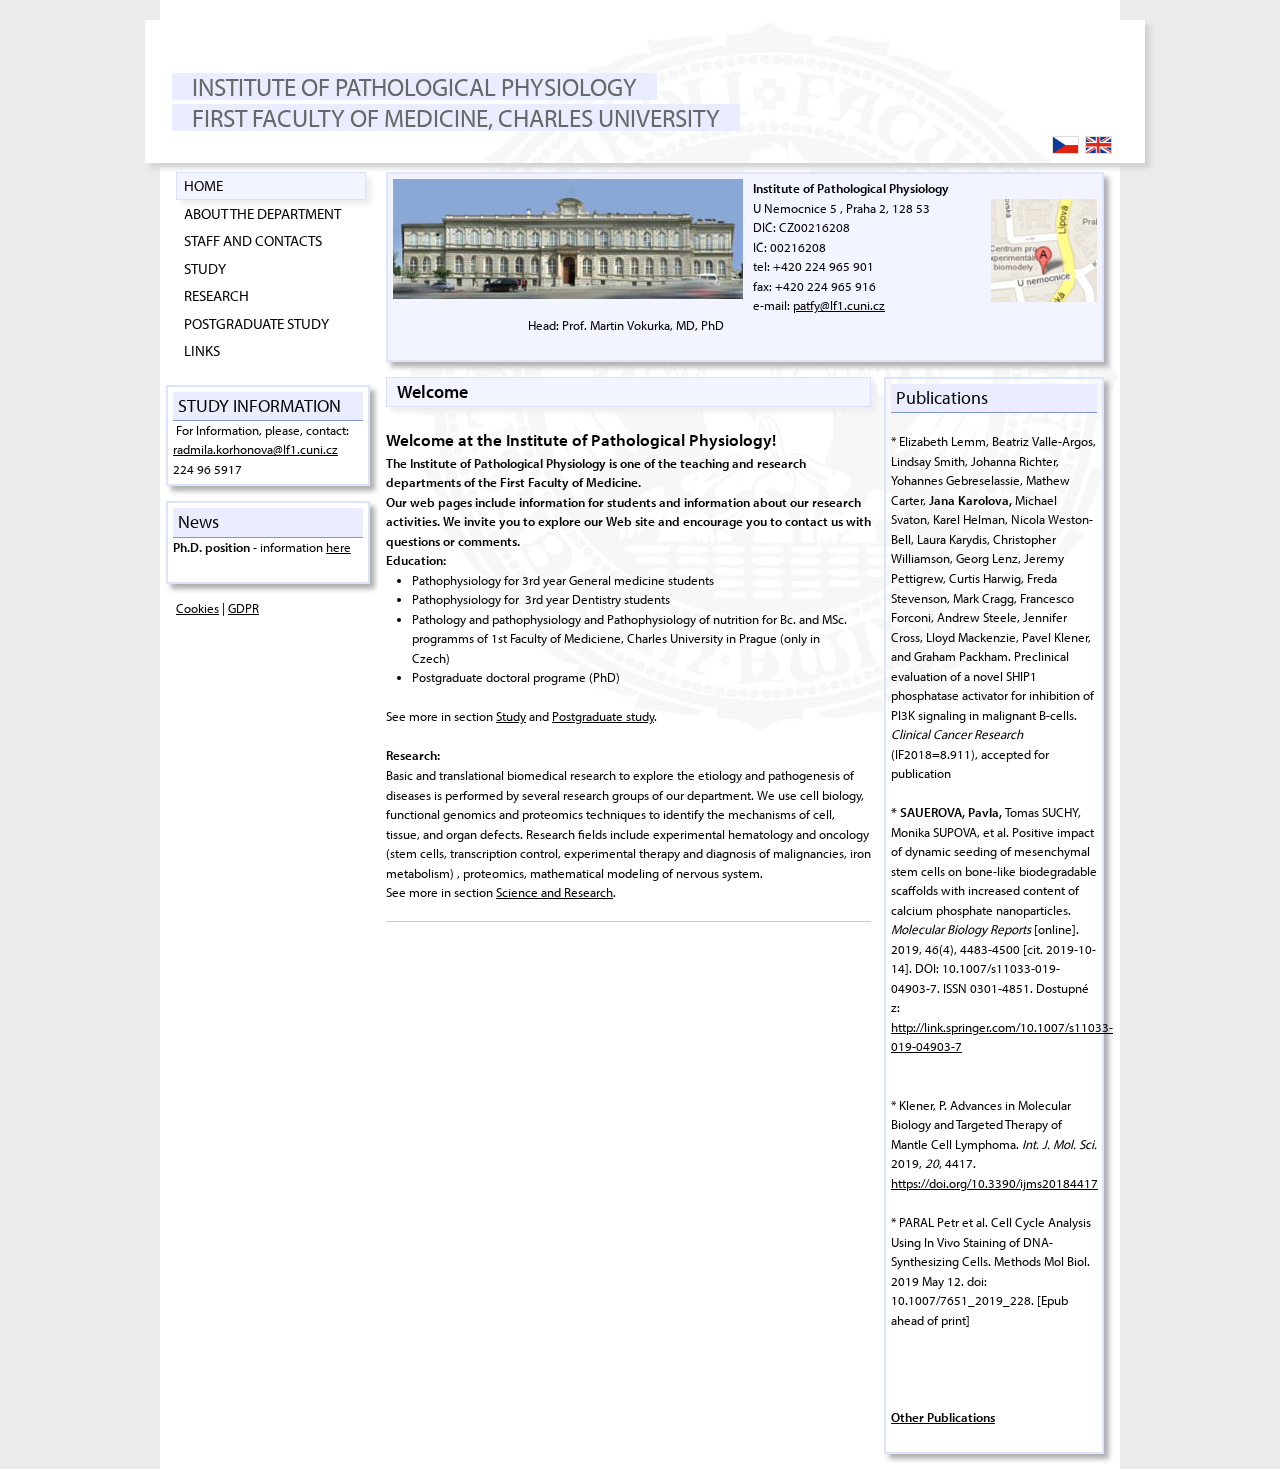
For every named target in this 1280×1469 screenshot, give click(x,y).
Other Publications (943, 1417)
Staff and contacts (253, 240)
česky (1078, 146)
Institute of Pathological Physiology (414, 86)
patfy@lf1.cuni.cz (839, 305)
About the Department (262, 213)
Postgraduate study (256, 323)
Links (202, 350)
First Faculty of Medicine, (342, 117)
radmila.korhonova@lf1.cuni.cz (255, 449)
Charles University (609, 117)
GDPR (243, 608)
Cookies (197, 608)
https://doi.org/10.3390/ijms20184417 (994, 1183)
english (1111, 146)
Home (203, 185)
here (338, 547)
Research (216, 295)
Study (205, 268)
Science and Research (554, 892)
